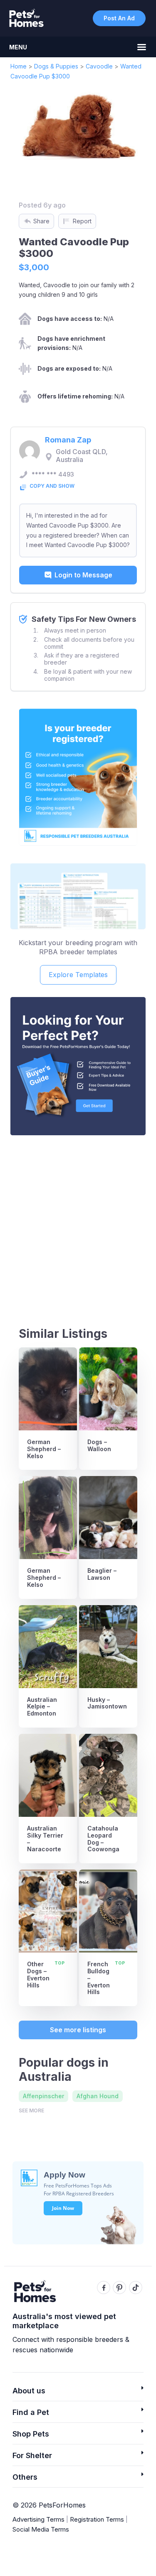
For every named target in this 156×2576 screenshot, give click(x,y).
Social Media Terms (41, 2529)
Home (19, 66)
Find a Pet (31, 2412)
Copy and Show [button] (52, 486)
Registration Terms (97, 2519)
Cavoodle (99, 66)
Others (25, 2477)
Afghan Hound (98, 2096)
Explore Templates (78, 975)
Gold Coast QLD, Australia (82, 456)
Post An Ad (119, 18)
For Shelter (32, 2455)
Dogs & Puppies (56, 66)
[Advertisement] (78, 1223)
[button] (78, 2393)
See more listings (78, 2030)
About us (29, 2391)
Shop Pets (31, 2434)
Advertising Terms (38, 2519)
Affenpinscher (43, 2096)
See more (31, 2110)
